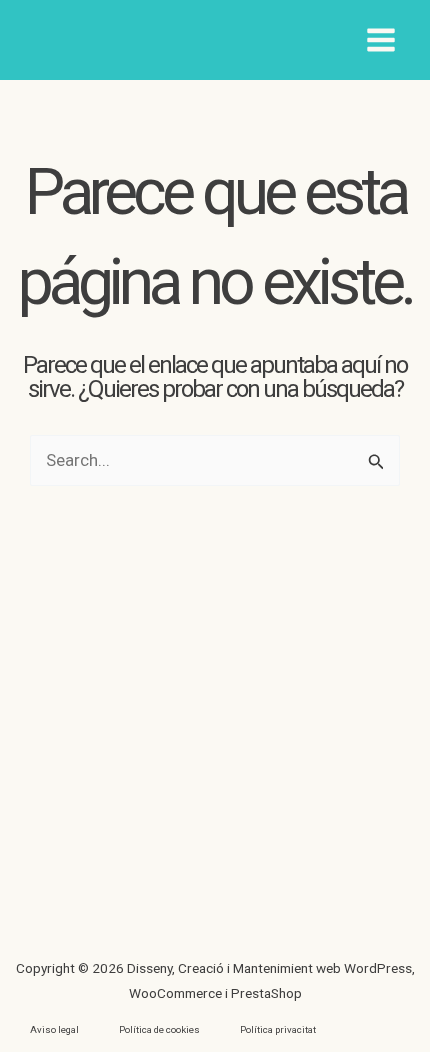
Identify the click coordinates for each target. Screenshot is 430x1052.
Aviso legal (54, 1029)
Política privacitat (278, 1029)
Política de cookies (159, 1029)
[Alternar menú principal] (382, 40)
